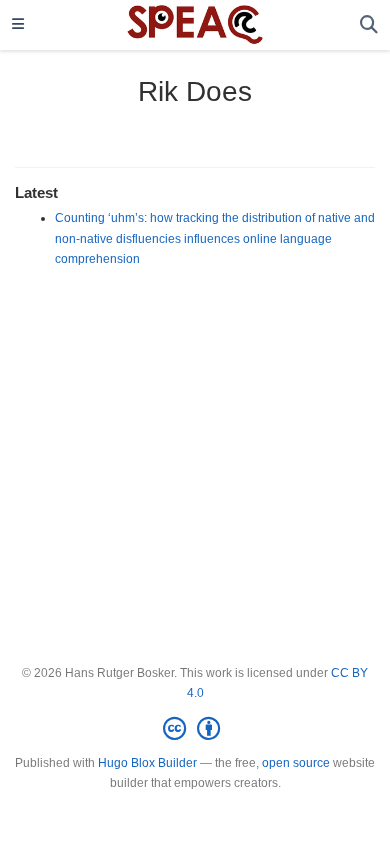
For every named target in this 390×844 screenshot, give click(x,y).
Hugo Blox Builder (147, 763)
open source (296, 763)
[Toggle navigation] (18, 25)
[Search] (369, 25)
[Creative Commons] (195, 729)
